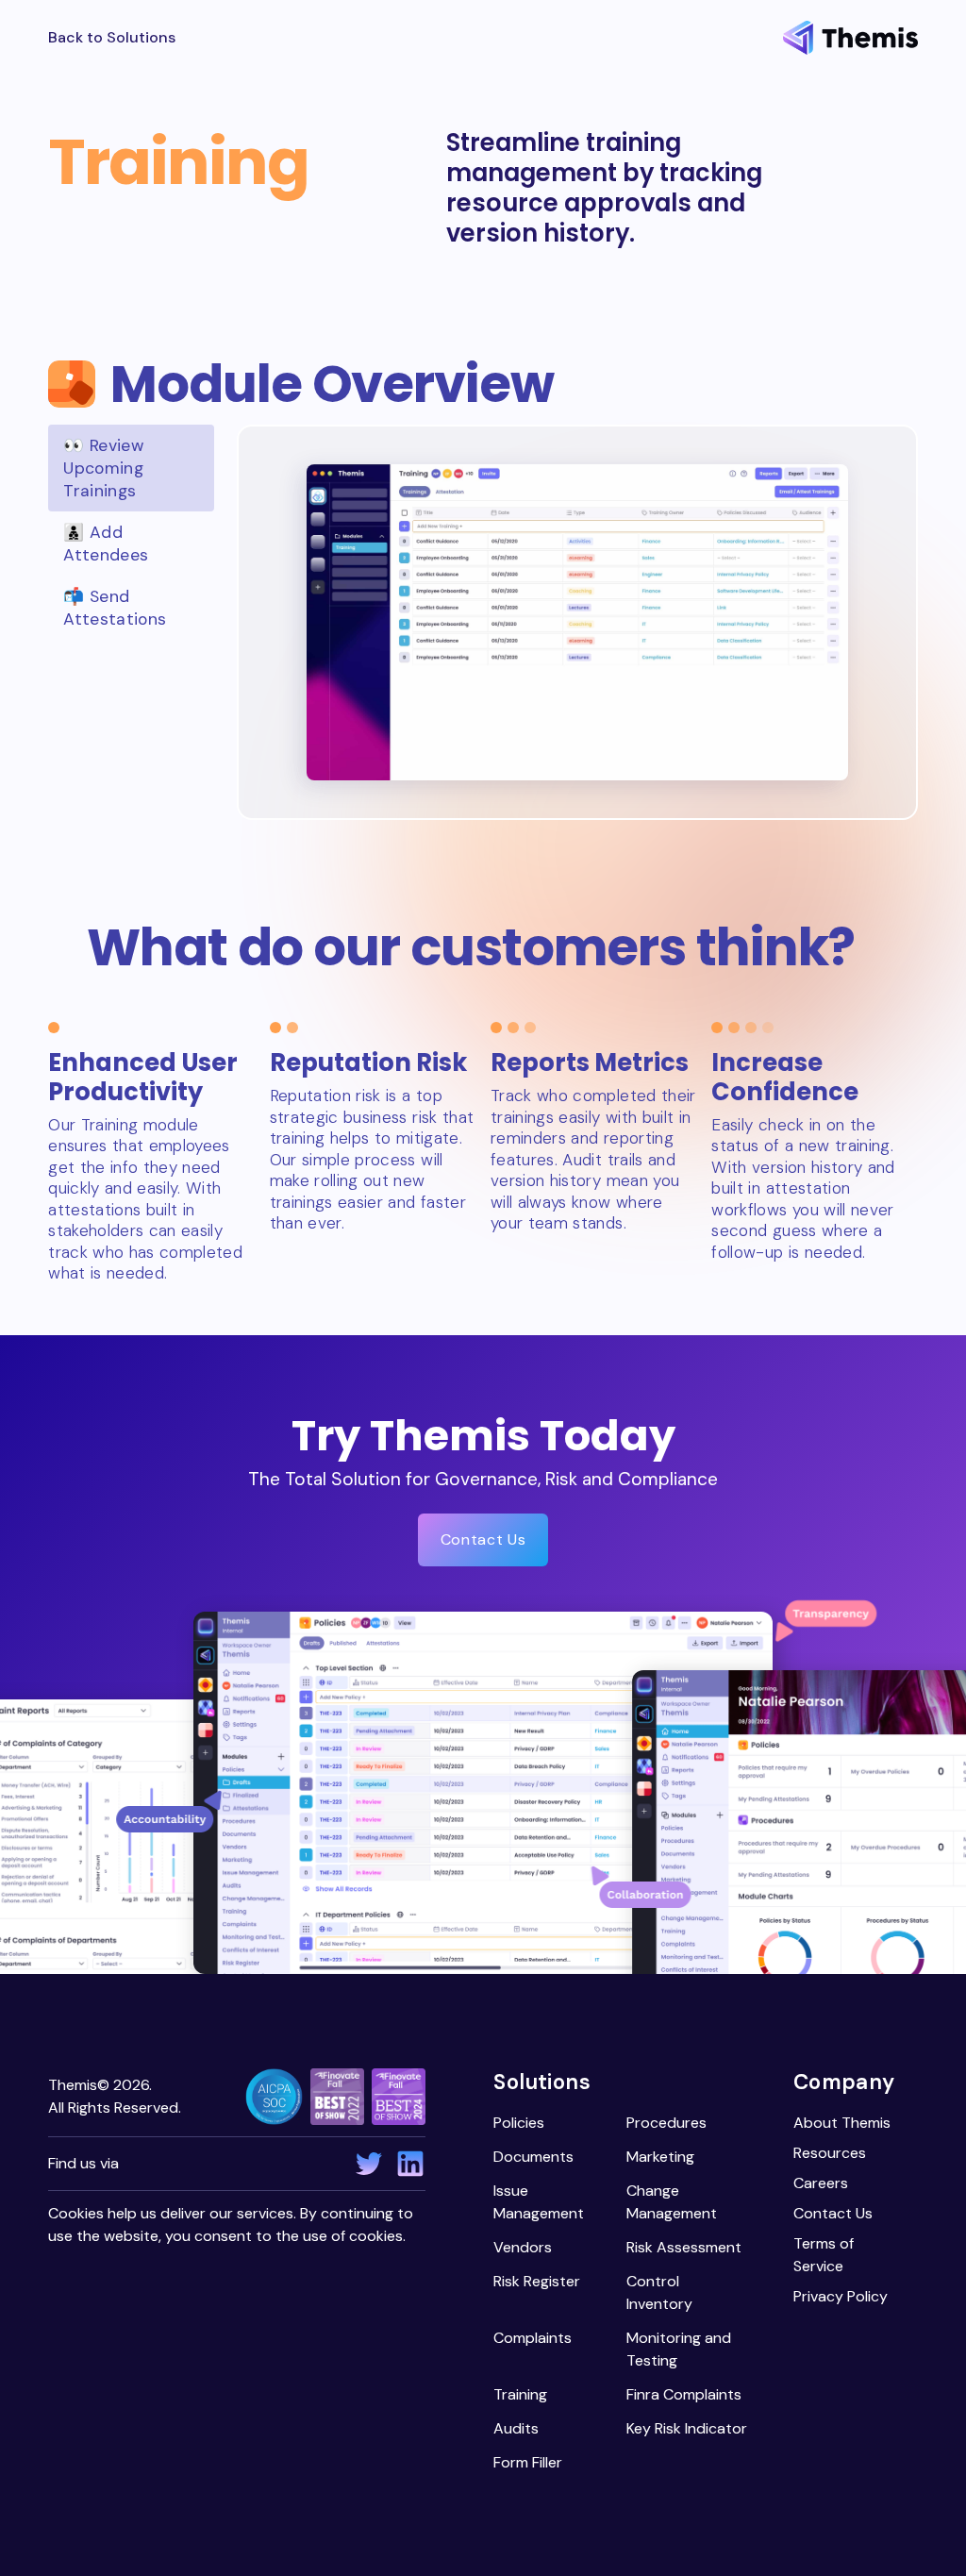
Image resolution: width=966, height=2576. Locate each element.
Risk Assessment (684, 2247)
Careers (821, 2183)
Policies (519, 2123)
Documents (533, 2157)
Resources (830, 2153)
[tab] (131, 468)
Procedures (666, 2123)
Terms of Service (824, 2255)
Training (520, 2394)
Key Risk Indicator (687, 2428)
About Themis (842, 2123)
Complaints (533, 2338)
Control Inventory (659, 2292)
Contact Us (483, 1539)
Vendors (523, 2247)
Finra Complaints (684, 2394)
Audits (516, 2428)
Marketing (660, 2157)
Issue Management (539, 2202)
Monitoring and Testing (679, 2349)
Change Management (672, 2202)
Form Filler (528, 2462)
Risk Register (537, 2281)
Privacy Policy (841, 2296)
